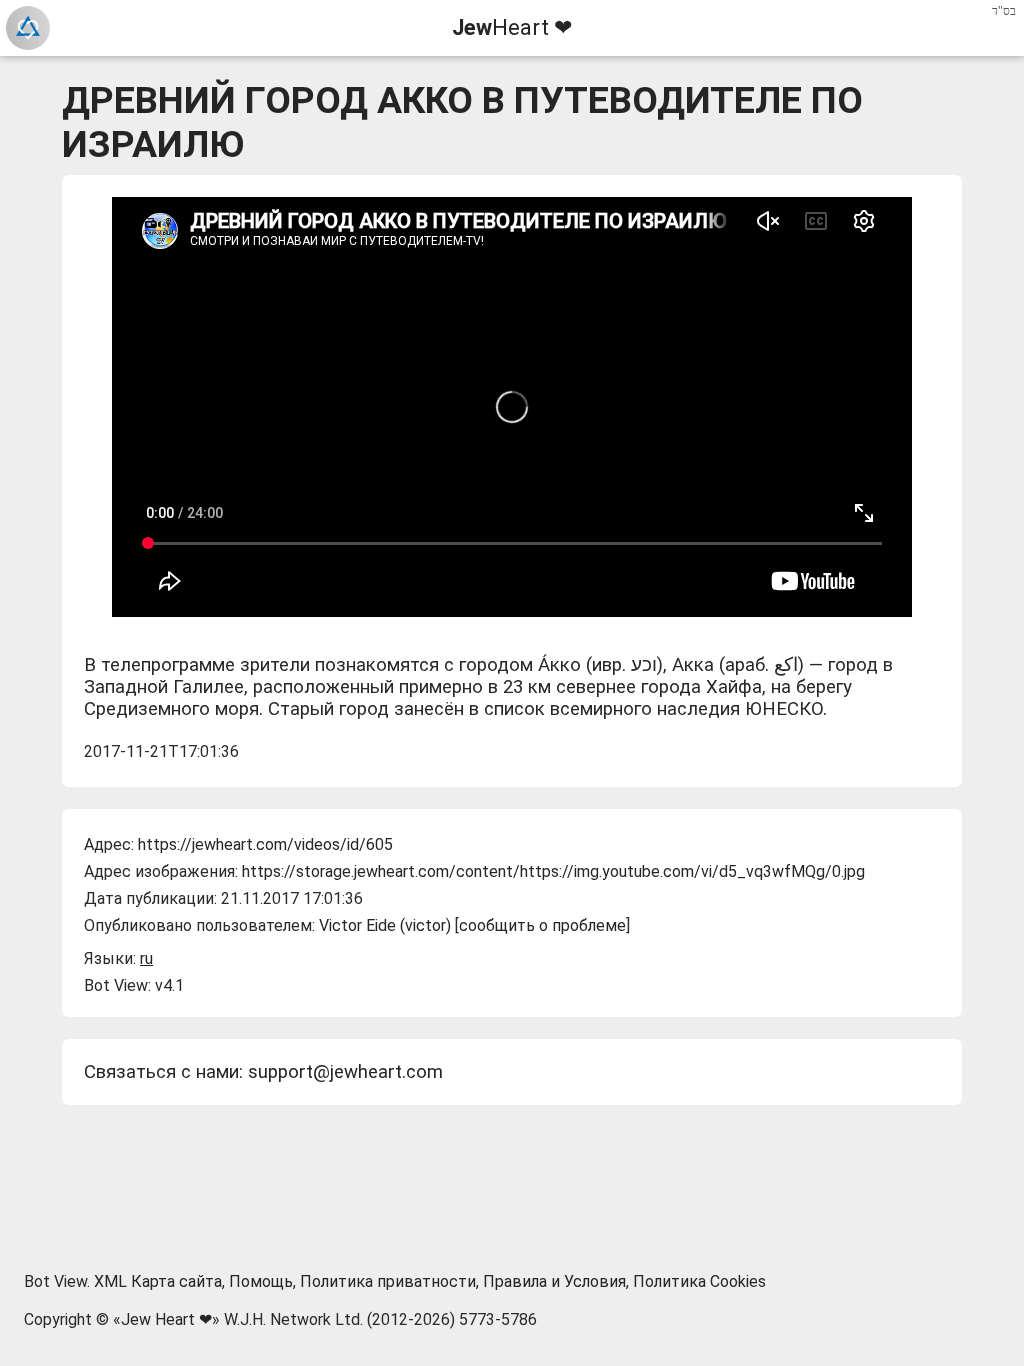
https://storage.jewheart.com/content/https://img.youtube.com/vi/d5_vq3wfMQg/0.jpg (553, 871)
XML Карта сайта (158, 1281)
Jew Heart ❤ (166, 1319)
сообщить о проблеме (542, 925)
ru (146, 958)
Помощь (261, 1281)
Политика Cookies (699, 1281)
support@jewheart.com (345, 1072)
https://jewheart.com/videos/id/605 (265, 844)
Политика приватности (388, 1281)
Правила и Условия (554, 1281)
